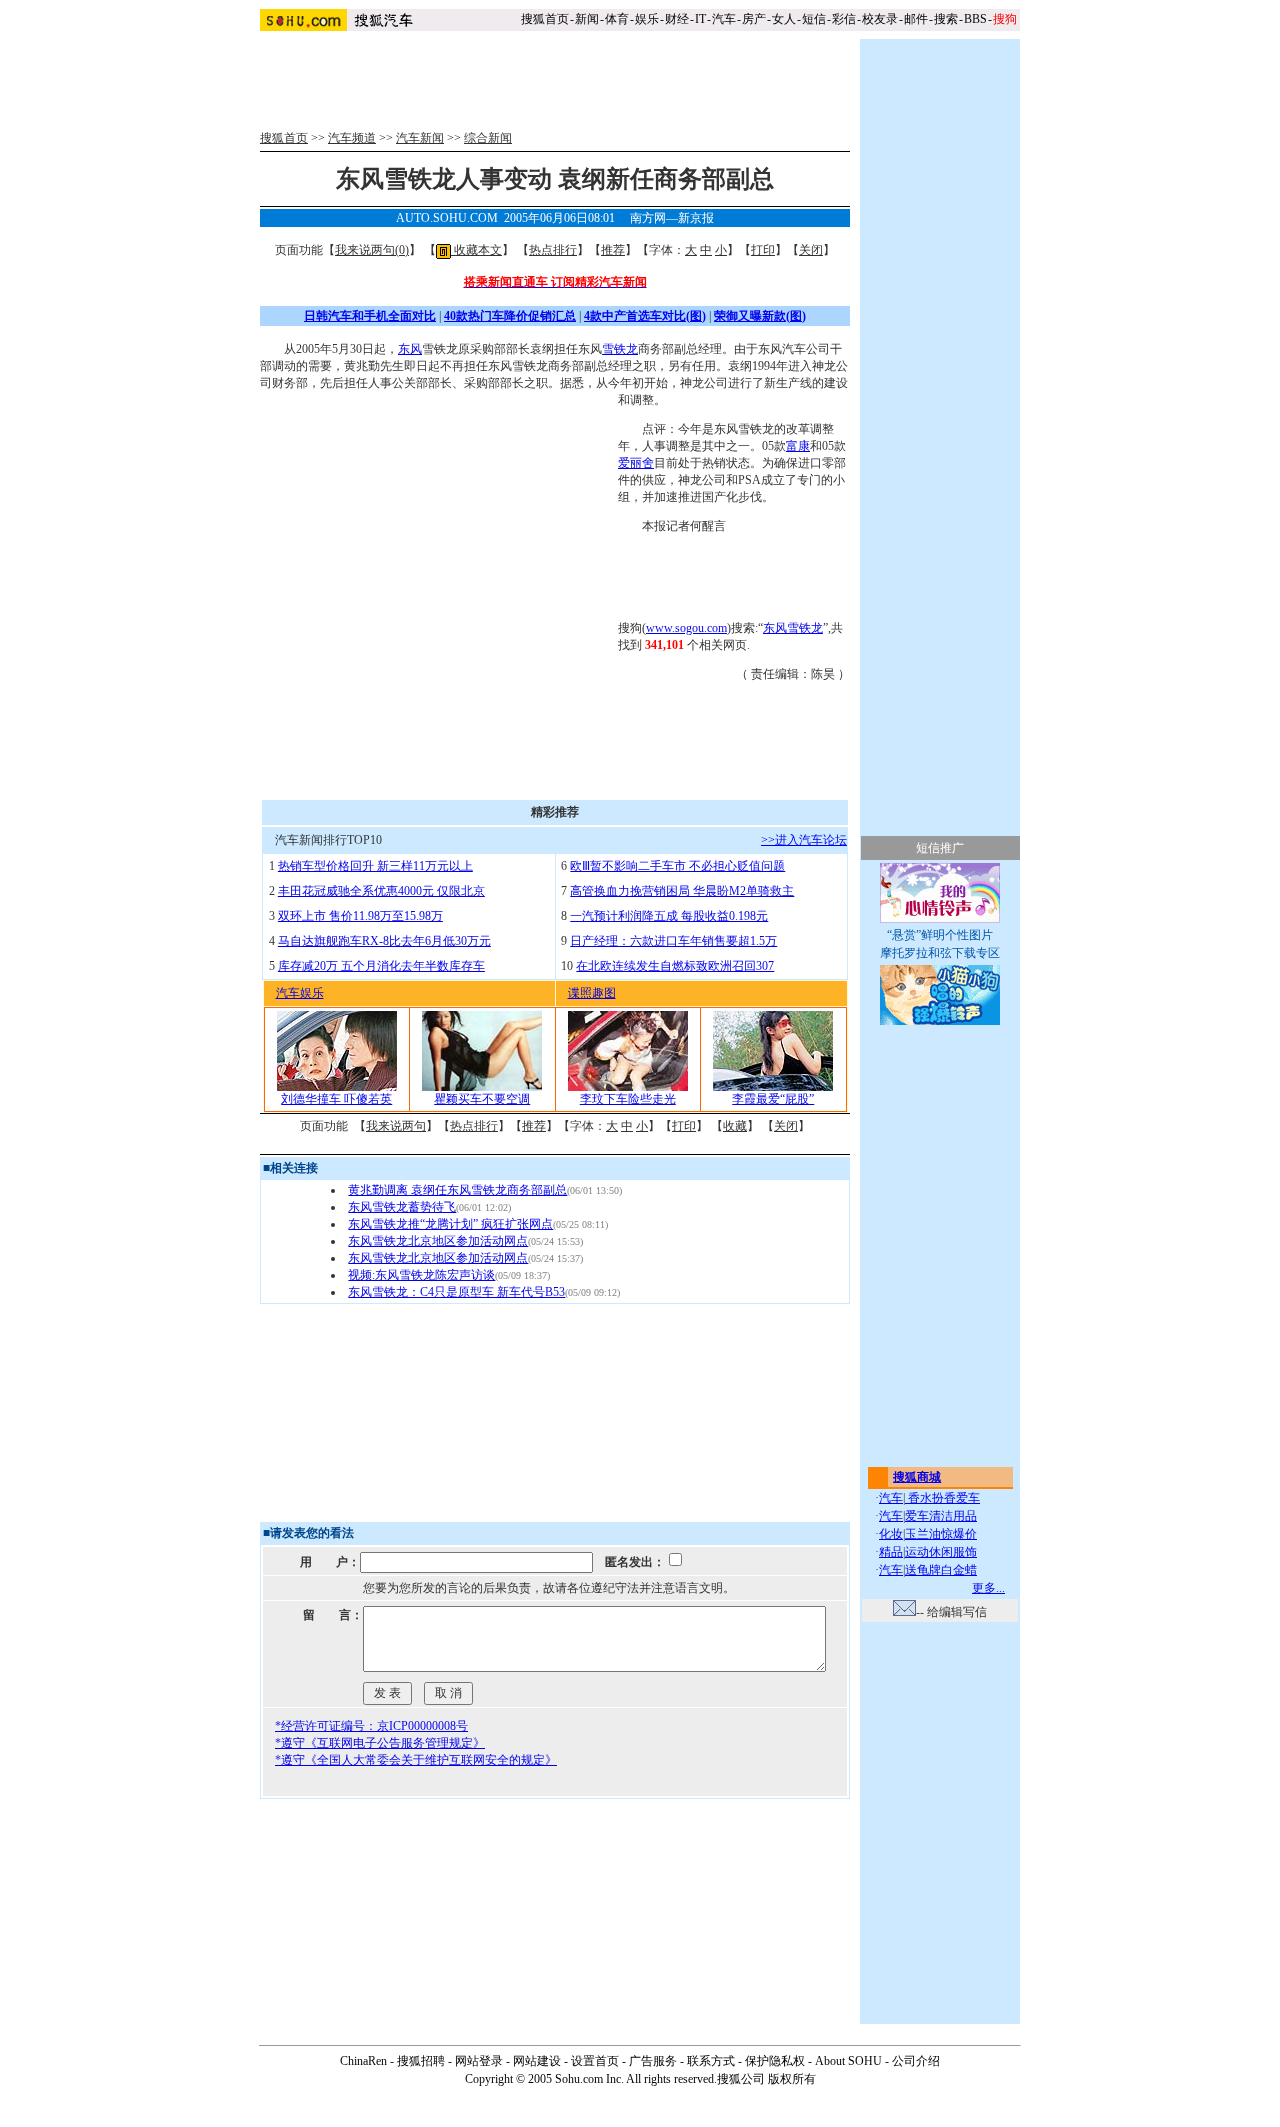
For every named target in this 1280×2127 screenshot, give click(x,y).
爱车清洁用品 (941, 1516)
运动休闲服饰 (941, 1552)
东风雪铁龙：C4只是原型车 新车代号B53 (456, 1292)
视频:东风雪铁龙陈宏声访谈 (421, 1275)
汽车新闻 (420, 138)
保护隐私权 (775, 2061)
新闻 (587, 19)
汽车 (724, 19)
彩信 (844, 19)
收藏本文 (476, 250)
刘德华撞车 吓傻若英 (336, 1099)
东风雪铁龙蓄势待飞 (402, 1207)
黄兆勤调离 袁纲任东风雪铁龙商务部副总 (457, 1190)
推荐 (613, 250)
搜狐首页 (545, 19)
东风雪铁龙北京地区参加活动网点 (438, 1241)
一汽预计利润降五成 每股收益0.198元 (669, 916)
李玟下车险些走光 (628, 1099)
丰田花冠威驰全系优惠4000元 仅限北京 (381, 891)
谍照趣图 (592, 993)
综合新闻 (488, 138)
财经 (677, 19)
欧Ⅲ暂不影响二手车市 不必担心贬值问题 (677, 866)
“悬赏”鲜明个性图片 (940, 935)
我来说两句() (372, 250)
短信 (814, 19)
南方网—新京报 (672, 218)
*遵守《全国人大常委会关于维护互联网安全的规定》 (416, 1760)
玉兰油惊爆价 (941, 1534)
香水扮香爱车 (942, 1498)
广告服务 (653, 2061)
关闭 (811, 250)
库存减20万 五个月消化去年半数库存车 (381, 966)
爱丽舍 (636, 463)
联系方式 (711, 2061)
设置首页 (595, 2061)
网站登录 (479, 2061)
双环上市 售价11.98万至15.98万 (360, 916)
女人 (784, 19)
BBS (975, 19)
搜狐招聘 (421, 2061)
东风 (410, 349)
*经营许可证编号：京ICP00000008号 (371, 1726)
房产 (754, 19)
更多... (988, 1588)
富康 (798, 446)
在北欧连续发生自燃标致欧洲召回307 (675, 966)
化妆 (891, 1534)
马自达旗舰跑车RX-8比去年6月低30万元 (384, 941)
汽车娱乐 (300, 993)
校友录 (880, 19)
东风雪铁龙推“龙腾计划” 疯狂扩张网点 (450, 1224)
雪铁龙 (620, 349)
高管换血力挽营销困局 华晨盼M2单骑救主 (682, 891)
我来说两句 (396, 1126)
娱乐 (647, 19)
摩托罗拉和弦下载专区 (940, 953)
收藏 (735, 1126)
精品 (891, 1552)
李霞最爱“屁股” (773, 1099)
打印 (763, 250)
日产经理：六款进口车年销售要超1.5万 (673, 941)
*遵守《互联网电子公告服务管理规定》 (380, 1743)
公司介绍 (916, 2061)
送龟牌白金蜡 (941, 1570)
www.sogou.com (686, 628)
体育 (617, 19)
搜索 (946, 19)
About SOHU (848, 2061)
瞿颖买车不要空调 (482, 1099)
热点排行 (553, 250)
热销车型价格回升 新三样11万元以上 (375, 866)
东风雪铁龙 (793, 628)
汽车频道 (352, 138)
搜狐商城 (917, 1477)
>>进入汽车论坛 (804, 840)
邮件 (916, 19)
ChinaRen (363, 2061)
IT (700, 19)
